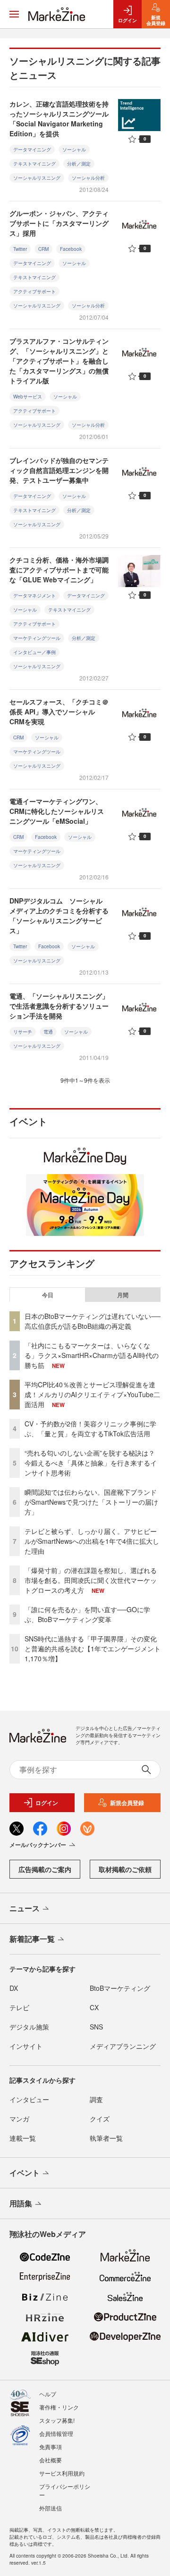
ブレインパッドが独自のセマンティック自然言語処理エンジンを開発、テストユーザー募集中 (59, 470)
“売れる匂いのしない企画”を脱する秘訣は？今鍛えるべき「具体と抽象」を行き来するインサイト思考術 (91, 1463)
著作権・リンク (59, 2407)
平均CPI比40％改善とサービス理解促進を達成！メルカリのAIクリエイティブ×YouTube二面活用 (92, 1394)
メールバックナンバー (38, 1845)
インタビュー (29, 2099)
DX (14, 1988)
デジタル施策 (29, 2027)
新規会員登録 (127, 1803)
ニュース (25, 1908)
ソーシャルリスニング (37, 178)
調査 (96, 2099)
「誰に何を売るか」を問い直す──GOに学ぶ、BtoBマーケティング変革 (87, 1614)
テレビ (19, 2007)
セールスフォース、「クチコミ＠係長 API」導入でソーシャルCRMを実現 (59, 712)
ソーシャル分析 (88, 178)
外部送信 (51, 2508)
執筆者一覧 (106, 2138)
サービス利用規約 (62, 2473)
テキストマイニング (34, 164)
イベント (25, 2173)
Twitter (20, 249)
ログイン (47, 1803)
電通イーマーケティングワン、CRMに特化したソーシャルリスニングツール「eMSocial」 (57, 811)
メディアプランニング (123, 2046)
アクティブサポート (34, 291)
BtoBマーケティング (120, 1988)
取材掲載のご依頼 (125, 1869)
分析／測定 (79, 164)
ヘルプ (48, 2394)
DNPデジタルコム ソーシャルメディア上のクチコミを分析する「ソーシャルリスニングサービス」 (59, 915)
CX (94, 2007)
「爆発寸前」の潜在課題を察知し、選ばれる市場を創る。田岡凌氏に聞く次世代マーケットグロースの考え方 (91, 1580)
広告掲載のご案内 (45, 1869)
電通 (48, 1032)
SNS (96, 2027)
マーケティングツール (37, 638)
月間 (123, 1295)
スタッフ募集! (57, 2420)
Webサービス (28, 397)
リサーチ (23, 1032)
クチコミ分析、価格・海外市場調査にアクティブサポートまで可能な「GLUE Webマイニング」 (59, 570)
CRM (43, 249)
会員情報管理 (56, 2433)
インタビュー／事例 (34, 652)
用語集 (21, 2203)
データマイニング (32, 149)
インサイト (26, 2046)
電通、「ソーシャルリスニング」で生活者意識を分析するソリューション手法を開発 (59, 1006)
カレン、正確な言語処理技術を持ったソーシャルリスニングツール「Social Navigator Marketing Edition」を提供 (59, 119)
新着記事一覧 (32, 1939)
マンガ (19, 2119)
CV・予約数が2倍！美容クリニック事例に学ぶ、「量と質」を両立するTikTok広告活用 (90, 1429)
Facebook (71, 249)
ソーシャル (74, 149)
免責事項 (51, 2447)
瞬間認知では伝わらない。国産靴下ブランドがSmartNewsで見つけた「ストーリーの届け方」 (91, 1502)
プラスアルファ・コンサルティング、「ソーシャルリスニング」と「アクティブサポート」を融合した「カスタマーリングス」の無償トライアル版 (59, 361)
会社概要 (51, 2460)
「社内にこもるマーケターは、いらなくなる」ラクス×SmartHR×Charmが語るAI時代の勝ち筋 (92, 1355)
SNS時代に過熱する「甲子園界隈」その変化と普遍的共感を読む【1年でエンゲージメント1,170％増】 (93, 1648)
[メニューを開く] (14, 14)
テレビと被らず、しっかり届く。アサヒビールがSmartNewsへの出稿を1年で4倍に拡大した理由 (92, 1541)
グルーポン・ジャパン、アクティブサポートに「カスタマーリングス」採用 (59, 223)
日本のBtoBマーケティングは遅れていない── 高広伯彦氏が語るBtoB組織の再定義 (93, 1321)
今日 (48, 1295)
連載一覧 (23, 2138)
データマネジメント (34, 596)
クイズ (100, 2119)
